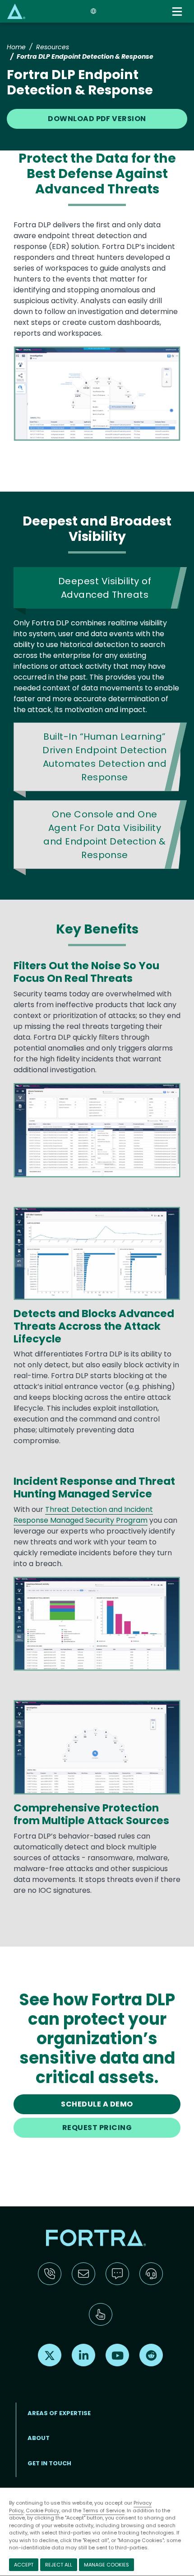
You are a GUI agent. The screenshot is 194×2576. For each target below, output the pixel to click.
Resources (53, 47)
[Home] (16, 11)
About (39, 2438)
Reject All (59, 2565)
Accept (24, 2565)
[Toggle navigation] (178, 12)
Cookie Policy (42, 2510)
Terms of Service (104, 2510)
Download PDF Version (97, 119)
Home (16, 47)
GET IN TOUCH (49, 2463)
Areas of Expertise (59, 2413)
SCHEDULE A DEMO (97, 2104)
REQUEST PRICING (97, 2128)
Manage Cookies (106, 2565)
